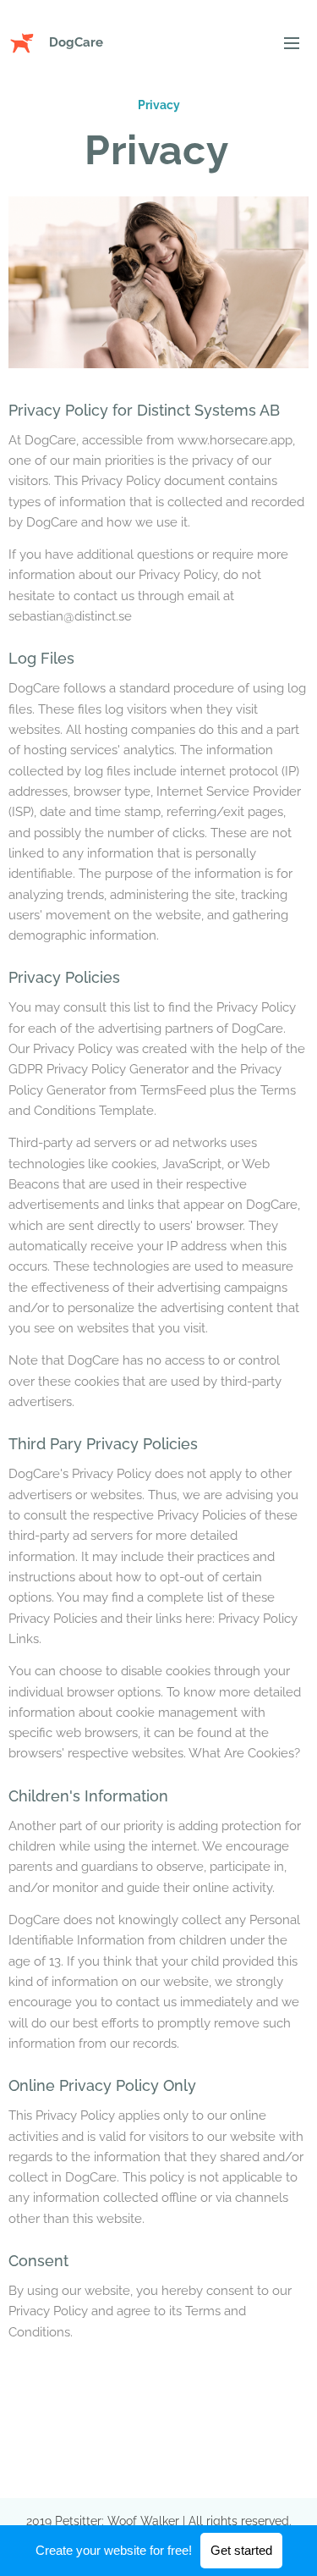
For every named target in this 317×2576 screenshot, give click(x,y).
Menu (292, 42)
